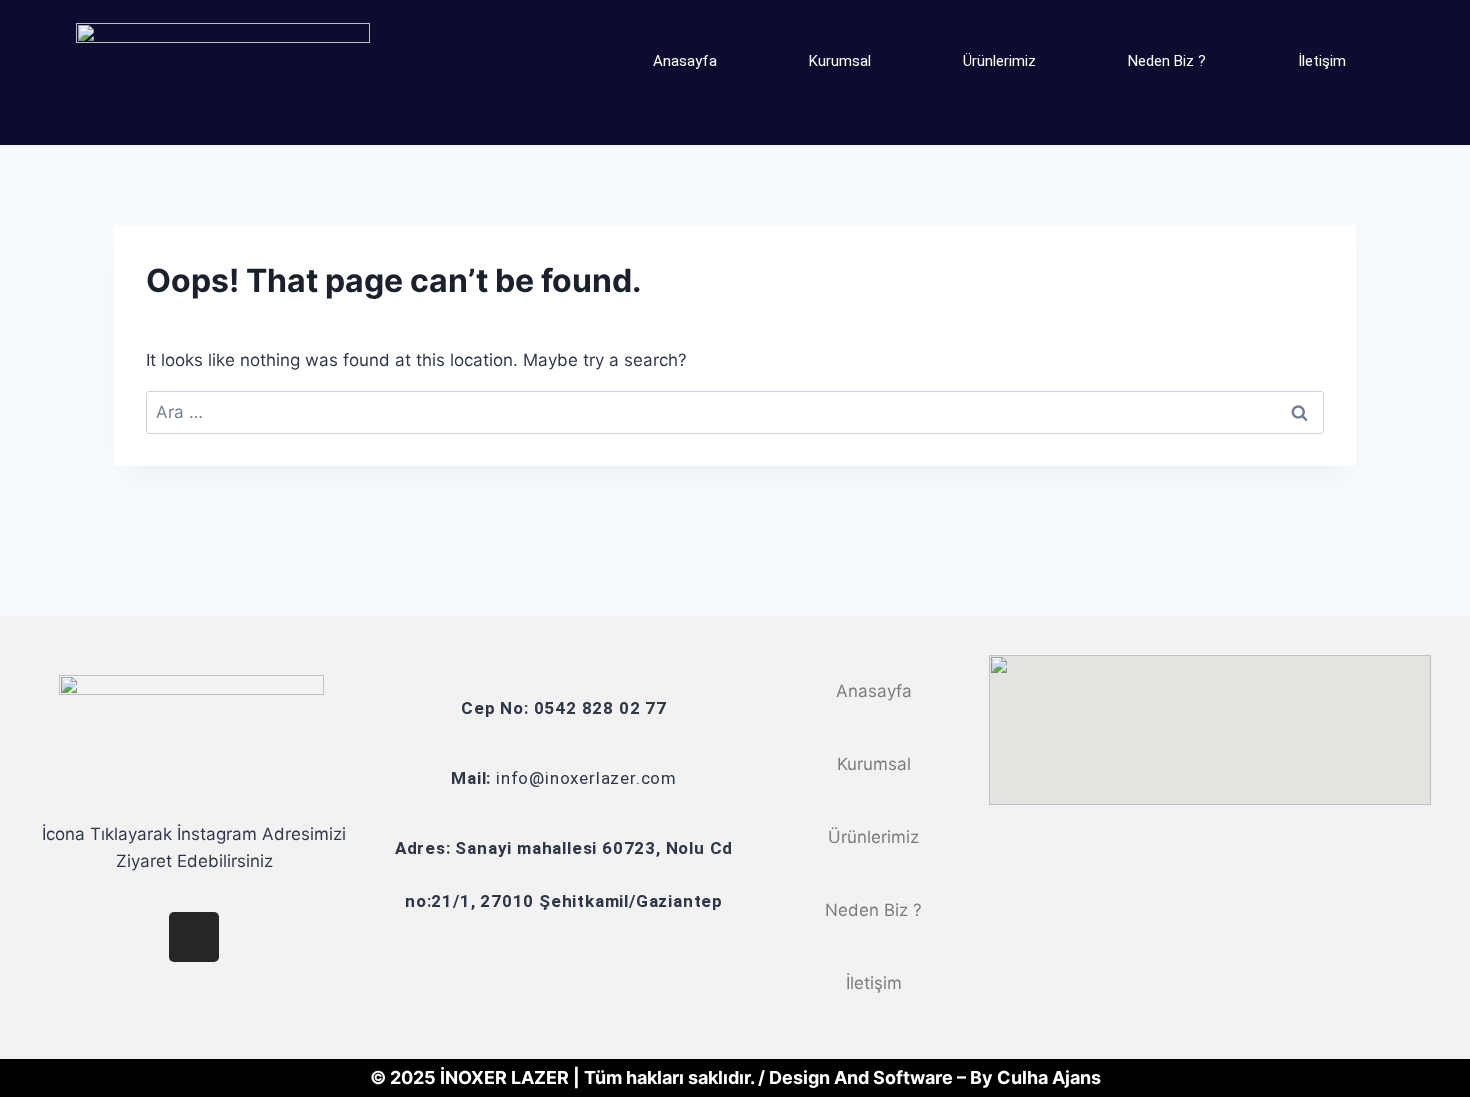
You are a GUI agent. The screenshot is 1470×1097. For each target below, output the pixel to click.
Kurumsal (840, 61)
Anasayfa (685, 61)
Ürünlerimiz (999, 61)
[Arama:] (735, 412)
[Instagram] (194, 937)
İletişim (1322, 61)
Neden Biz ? (1167, 61)
